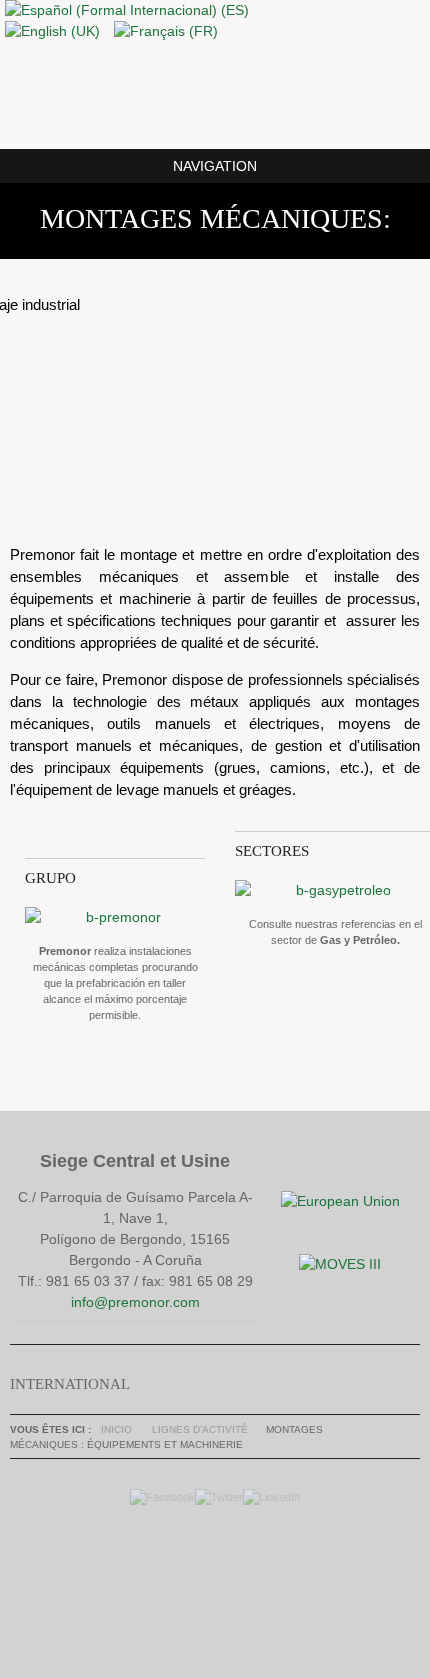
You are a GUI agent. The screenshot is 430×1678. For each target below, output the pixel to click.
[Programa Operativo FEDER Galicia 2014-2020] (340, 1201)
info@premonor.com (135, 1302)
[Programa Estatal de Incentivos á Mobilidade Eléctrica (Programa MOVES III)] (340, 1264)
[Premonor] (215, 94)
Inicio (116, 1429)
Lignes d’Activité (200, 1429)
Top (210, 1578)
